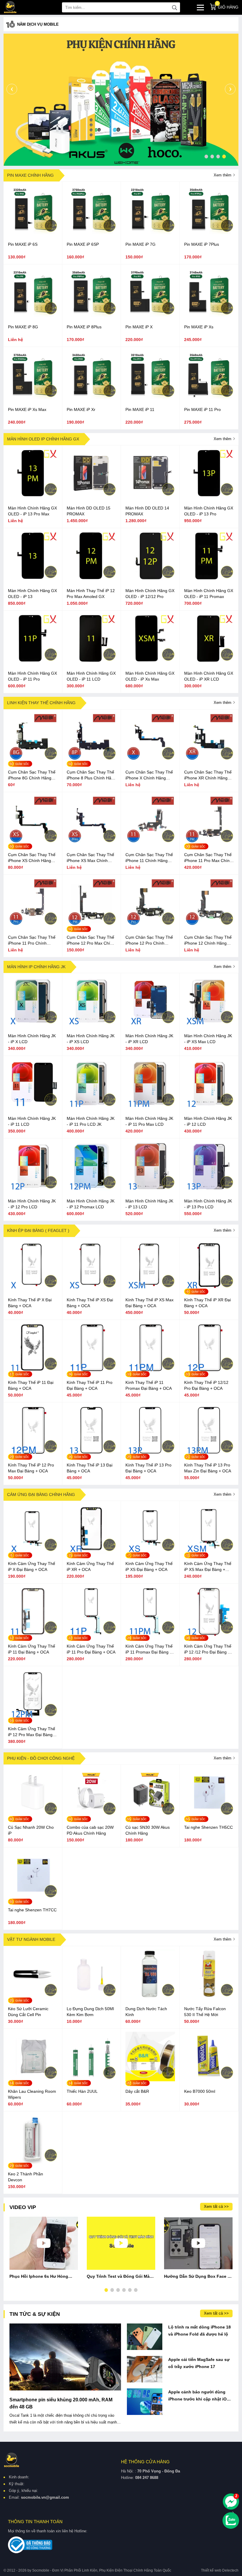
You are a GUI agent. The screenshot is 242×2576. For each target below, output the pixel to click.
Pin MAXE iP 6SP (83, 244)
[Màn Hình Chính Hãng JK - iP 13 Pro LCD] (209, 1189)
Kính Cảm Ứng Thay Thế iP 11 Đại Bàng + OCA (32, 1649)
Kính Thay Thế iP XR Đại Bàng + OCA (207, 1303)
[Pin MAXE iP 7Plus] (209, 233)
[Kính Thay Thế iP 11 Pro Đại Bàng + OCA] (91, 1371)
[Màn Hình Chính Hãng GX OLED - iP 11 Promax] (209, 579)
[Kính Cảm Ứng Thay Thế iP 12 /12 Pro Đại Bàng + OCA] (209, 1635)
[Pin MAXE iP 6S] (33, 233)
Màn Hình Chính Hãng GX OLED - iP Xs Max (150, 676)
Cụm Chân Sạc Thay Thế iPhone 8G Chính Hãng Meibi (32, 775)
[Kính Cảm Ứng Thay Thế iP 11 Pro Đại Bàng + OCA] (91, 1635)
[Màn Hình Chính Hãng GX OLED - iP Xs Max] (150, 662)
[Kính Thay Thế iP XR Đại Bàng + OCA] (209, 1288)
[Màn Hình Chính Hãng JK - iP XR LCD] (150, 1024)
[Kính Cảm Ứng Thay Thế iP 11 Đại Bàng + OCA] (33, 1635)
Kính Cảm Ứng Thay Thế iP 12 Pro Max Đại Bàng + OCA (32, 1732)
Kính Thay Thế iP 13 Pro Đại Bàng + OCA (148, 1468)
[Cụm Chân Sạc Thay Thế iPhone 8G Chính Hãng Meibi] (33, 761)
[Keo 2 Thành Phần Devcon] (33, 2162)
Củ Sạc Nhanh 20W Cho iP (31, 1830)
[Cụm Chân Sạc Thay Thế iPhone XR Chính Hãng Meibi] (209, 761)
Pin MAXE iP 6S (23, 244)
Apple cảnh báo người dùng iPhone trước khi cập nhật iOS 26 (199, 2396)
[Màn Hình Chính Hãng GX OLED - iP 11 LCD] (91, 662)
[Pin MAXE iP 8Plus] (91, 315)
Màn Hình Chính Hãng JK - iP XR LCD (149, 1039)
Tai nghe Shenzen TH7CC (32, 1910)
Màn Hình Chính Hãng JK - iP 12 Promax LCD (91, 1204)
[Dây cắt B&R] (150, 2080)
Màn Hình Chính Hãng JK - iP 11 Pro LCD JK (91, 1121)
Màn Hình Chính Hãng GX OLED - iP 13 (32, 594)
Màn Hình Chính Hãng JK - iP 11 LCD (32, 1121)
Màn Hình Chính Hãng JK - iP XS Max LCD (208, 1039)
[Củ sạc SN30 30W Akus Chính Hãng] (150, 1816)
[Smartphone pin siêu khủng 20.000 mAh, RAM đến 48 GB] (65, 2357)
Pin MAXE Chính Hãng (30, 175)
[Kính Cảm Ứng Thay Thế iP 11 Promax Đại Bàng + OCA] (150, 1635)
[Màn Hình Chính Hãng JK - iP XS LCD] (91, 1024)
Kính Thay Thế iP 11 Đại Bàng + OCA (31, 1385)
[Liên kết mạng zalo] (231, 2521)
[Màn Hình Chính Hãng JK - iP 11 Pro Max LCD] (150, 1107)
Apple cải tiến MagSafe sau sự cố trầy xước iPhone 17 (199, 2363)
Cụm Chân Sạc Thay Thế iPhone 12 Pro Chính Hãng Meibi (149, 940)
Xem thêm (223, 175)
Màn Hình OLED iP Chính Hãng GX (43, 439)
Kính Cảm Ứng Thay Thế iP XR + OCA (90, 1566)
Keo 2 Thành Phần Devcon (26, 2177)
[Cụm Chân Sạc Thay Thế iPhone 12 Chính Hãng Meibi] (209, 926)
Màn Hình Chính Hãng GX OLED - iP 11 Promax (209, 594)
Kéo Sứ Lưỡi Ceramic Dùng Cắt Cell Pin (28, 2012)
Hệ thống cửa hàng (145, 2462)
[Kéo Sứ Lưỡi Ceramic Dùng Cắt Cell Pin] (33, 1997)
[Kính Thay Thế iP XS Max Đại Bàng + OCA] (150, 1288)
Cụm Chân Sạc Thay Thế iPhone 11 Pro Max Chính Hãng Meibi (208, 858)
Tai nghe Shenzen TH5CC (209, 1827)
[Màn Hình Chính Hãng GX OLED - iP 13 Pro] (209, 496)
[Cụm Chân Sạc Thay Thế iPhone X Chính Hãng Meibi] (150, 761)
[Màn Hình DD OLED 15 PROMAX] (91, 496)
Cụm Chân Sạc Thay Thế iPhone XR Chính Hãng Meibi (208, 775)
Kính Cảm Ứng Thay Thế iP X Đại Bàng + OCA (32, 1566)
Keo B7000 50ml (200, 2091)
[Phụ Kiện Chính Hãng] (121, 100)
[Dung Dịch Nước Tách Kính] (150, 1997)
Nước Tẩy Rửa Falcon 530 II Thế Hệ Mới (205, 2012)
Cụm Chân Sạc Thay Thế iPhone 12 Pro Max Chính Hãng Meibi (91, 940)
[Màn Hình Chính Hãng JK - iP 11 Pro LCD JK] (91, 1107)
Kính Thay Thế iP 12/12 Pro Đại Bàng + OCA (206, 1385)
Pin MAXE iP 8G (23, 327)
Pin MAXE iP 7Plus (202, 244)
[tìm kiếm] (174, 7)
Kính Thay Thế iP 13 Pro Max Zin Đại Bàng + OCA (208, 1468)
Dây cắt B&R (137, 2091)
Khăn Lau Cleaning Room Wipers (32, 2094)
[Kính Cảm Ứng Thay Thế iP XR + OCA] (91, 1552)
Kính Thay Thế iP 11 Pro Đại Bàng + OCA (90, 1385)
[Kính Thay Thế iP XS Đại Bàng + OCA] (91, 1288)
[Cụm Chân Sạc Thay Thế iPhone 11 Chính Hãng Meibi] (150, 843)
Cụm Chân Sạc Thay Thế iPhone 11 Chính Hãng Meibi (149, 858)
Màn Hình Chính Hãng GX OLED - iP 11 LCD (91, 676)
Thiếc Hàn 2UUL (82, 2091)
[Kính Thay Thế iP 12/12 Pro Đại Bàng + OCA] (209, 1371)
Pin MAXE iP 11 (140, 409)
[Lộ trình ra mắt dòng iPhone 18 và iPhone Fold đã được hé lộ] (145, 2337)
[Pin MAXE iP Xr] (91, 398)
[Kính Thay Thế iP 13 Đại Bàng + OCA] (91, 1453)
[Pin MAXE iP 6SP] (91, 233)
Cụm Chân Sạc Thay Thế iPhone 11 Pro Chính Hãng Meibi (32, 940)
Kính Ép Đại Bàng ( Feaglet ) (38, 1230)
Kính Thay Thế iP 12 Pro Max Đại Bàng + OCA (31, 1468)
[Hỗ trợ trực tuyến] (231, 2502)
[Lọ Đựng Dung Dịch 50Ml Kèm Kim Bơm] (91, 1997)
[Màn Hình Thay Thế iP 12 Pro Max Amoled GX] (91, 579)
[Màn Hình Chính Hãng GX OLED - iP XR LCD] (209, 662)
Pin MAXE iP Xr (81, 409)
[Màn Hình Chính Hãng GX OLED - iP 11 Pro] (33, 662)
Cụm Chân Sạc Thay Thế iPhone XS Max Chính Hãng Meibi (90, 858)
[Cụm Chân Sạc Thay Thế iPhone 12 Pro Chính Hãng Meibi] (150, 926)
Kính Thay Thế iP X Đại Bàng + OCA (30, 1303)
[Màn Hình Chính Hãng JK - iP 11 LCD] (33, 1107)
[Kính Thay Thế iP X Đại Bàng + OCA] (33, 1288)
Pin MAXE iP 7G (140, 244)
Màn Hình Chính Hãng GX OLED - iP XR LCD (209, 676)
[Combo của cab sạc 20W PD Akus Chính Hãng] (91, 1816)
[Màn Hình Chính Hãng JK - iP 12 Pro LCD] (33, 1189)
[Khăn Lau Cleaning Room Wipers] (33, 2080)
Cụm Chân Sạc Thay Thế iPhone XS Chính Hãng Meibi (32, 858)
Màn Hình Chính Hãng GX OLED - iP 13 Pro (209, 511)
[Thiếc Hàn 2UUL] (91, 2080)
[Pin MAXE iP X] (150, 315)
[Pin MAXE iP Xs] (209, 315)
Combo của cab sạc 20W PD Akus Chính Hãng (90, 1830)
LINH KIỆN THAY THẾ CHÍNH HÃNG (41, 703)
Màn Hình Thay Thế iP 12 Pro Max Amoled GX (91, 594)
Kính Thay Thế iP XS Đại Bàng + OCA (90, 1303)
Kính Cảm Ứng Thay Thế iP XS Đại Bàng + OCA (149, 1566)
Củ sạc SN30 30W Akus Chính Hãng (148, 1830)
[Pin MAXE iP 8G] (33, 315)
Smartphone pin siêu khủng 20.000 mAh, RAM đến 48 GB (61, 2403)
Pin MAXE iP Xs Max (27, 409)
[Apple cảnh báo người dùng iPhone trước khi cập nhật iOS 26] (145, 2402)
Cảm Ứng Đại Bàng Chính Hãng (41, 1495)
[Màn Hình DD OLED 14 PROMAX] (150, 496)
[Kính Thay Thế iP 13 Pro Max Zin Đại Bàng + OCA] (209, 1453)
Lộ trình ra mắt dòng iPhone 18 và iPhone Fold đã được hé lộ (200, 2331)
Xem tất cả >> (216, 2207)
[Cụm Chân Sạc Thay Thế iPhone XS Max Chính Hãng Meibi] (91, 843)
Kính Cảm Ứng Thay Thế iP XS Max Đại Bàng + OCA (208, 1567)
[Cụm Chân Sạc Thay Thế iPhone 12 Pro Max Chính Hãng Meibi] (91, 926)
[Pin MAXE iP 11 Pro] (209, 398)
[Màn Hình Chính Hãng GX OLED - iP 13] (33, 579)
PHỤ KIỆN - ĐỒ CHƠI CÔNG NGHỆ (41, 1758)
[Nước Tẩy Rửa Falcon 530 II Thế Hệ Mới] (209, 1997)
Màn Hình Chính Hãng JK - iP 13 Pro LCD (208, 1204)
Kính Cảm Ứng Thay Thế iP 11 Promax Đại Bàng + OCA (149, 1649)
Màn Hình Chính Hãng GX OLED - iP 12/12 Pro (150, 594)
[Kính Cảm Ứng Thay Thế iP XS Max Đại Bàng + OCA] (209, 1552)
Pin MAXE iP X (139, 327)
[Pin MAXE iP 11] (150, 398)
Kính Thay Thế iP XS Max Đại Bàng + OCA (149, 1303)
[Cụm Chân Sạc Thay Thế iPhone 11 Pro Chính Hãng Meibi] (33, 926)
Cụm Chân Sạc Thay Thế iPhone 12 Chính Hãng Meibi (208, 940)
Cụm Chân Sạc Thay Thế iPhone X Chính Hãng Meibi (149, 775)
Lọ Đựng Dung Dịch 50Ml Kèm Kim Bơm (90, 2012)
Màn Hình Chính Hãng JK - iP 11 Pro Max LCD (149, 1121)
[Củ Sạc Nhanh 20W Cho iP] (33, 1816)
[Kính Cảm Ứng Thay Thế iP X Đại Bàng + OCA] (33, 1552)
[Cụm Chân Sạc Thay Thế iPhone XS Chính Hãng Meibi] (33, 843)
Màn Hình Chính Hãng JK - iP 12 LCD (208, 1121)
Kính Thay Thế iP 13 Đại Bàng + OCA (90, 1468)
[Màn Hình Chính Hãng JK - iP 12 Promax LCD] (91, 1189)
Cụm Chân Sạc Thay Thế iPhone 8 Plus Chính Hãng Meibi (91, 775)
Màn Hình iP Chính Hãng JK (36, 967)
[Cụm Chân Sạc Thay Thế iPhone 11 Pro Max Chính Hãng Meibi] (209, 843)
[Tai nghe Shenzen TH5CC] (209, 1816)
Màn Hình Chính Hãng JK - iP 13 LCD (149, 1204)
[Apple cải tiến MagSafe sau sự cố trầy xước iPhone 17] (145, 2369)
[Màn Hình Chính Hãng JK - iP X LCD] (33, 1024)
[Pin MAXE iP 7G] (150, 233)
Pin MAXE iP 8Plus (84, 327)
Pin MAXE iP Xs (199, 327)
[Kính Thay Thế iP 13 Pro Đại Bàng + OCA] (150, 1453)
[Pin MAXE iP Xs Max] (33, 398)
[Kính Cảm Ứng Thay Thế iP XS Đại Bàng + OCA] (150, 1552)
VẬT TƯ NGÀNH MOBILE (31, 1939)
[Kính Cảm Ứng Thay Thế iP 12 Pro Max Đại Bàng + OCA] (33, 1717)
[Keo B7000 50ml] (209, 2080)
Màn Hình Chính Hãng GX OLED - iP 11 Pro (32, 676)
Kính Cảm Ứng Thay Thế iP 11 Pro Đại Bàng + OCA (91, 1649)
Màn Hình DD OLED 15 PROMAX (89, 511)
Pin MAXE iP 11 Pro (202, 409)
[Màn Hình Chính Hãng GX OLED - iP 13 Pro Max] (33, 496)
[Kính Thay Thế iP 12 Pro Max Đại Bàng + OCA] (33, 1453)
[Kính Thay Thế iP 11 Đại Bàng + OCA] (33, 1371)
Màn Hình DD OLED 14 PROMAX (147, 511)
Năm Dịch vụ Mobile (38, 24)
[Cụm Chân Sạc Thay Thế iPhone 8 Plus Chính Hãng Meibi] (91, 761)
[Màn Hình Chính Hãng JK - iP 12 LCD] (209, 1107)
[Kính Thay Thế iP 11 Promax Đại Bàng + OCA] (150, 1371)
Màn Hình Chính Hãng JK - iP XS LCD (91, 1039)
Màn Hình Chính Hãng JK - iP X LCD (32, 1039)
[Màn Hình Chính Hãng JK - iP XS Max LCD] (209, 1024)
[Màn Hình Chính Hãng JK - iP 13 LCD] (150, 1189)
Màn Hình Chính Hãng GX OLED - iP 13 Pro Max (32, 511)
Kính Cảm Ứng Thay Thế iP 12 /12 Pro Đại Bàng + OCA (208, 1649)
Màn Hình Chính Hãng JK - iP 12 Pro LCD (32, 1204)
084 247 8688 (147, 2478)
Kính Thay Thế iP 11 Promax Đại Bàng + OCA (149, 1385)
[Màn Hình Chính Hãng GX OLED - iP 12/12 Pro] (150, 579)
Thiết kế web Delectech (220, 2570)
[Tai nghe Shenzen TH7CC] (33, 1898)
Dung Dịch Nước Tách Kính (146, 2012)
